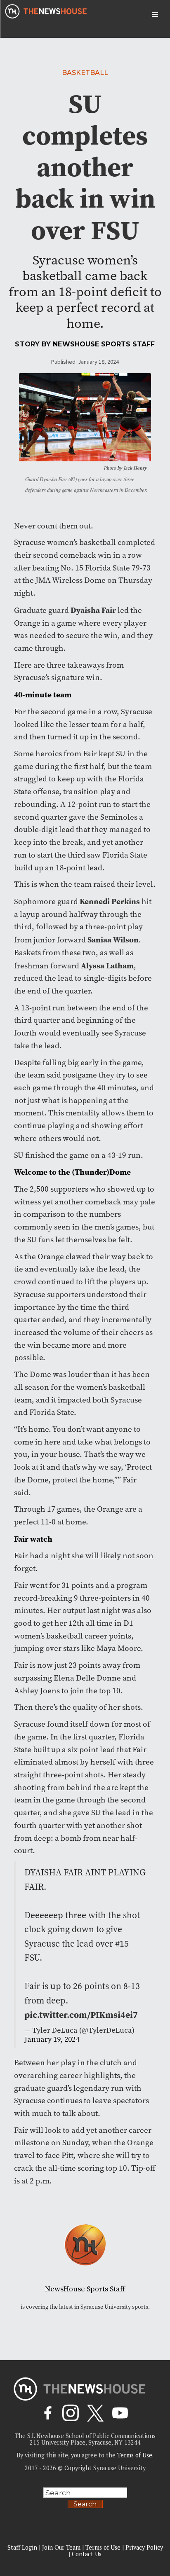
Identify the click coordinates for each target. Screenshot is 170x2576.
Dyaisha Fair (93, 610)
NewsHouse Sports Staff (104, 344)
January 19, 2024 (52, 2040)
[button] (155, 15)
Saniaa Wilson (113, 940)
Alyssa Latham (107, 965)
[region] (85, 2512)
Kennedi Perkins (110, 901)
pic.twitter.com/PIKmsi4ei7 (81, 2015)
